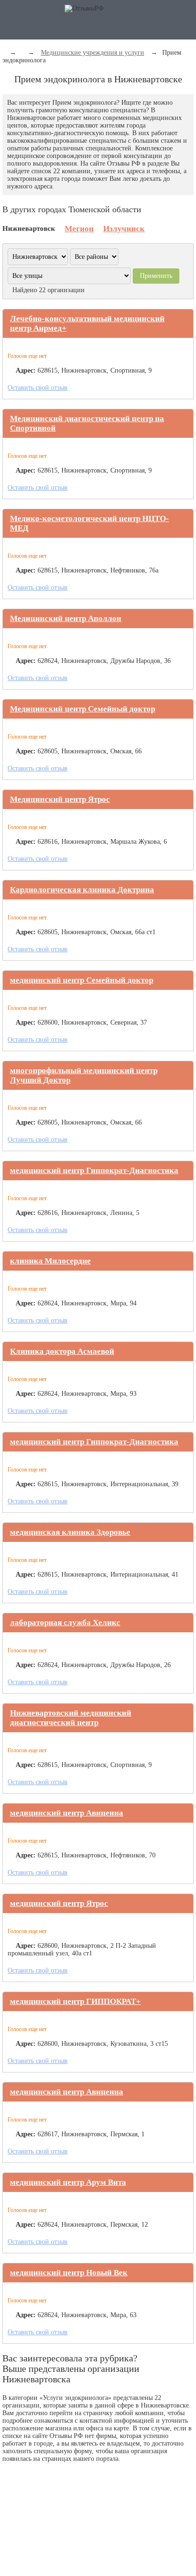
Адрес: (26, 370)
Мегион (79, 229)
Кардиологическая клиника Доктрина (82, 890)
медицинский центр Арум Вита (68, 2182)
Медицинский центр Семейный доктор (83, 709)
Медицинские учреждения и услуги (93, 53)
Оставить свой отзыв (38, 388)
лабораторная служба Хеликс (65, 1623)
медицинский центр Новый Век (69, 2273)
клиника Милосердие (50, 1261)
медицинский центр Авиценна (67, 1813)
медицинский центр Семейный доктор (82, 980)
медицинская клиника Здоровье (70, 1532)
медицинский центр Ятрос (59, 1903)
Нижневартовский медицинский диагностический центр (71, 1718)
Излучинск (124, 229)
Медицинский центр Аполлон (66, 618)
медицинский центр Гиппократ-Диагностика (94, 1170)
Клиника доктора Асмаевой (62, 1351)
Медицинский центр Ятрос (60, 799)
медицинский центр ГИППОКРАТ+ (75, 2001)
